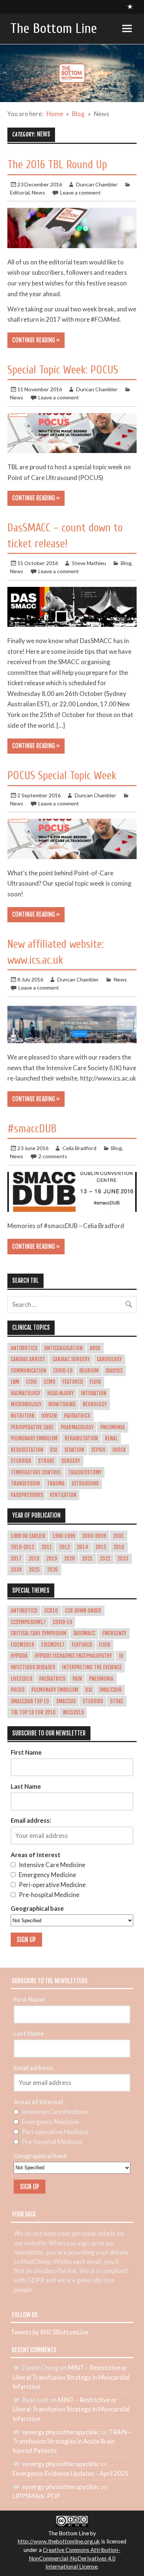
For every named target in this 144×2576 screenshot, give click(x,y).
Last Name (26, 1786)
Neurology (95, 1404)
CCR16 (51, 1611)
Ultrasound (85, 1484)
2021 (87, 1559)
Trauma (56, 1484)
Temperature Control (36, 1473)
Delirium (89, 1371)
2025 (34, 1570)
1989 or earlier (28, 1536)
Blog (126, 563)
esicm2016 (23, 1645)
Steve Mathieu (89, 563)
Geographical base (37, 1908)
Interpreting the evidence (92, 1667)
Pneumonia (113, 1427)
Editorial (20, 192)
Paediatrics (77, 1416)
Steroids (21, 1461)
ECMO (50, 1382)
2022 (105, 1559)
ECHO (32, 1382)
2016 (119, 1547)
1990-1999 (64, 1536)
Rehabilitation (81, 1439)
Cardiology (109, 1359)
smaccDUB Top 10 (30, 1701)
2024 (16, 1570)
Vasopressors (27, 1495)
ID (121, 1656)
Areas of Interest (36, 1855)
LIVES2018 (21, 1679)
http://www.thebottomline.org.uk (59, 2541)
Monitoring (62, 1404)
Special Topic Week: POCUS (63, 370)
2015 (101, 1547)
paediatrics (52, 1679)
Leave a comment (80, 192)
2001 (119, 1536)
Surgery (71, 1461)
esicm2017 (53, 1645)
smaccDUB (110, 1690)
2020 (69, 1559)
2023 (123, 1559)
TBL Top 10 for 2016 (33, 1713)
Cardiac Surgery (71, 1359)
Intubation (94, 1393)
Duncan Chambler (97, 184)
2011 (47, 1547)
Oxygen (49, 1416)
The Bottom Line (54, 29)
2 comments (53, 1156)
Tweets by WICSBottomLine (50, 2332)
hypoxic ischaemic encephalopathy (73, 1656)
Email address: (31, 1820)
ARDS (95, 1348)
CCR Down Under (83, 1611)
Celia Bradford (79, 1148)
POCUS (18, 1690)
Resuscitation (27, 1450)
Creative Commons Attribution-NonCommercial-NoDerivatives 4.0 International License (75, 2558)
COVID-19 (63, 1371)
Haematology (25, 1393)
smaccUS (66, 1701)
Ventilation (63, 1495)
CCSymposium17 (28, 1622)
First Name (26, 1752)
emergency (114, 1633)
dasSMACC (84, 1633)
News (38, 192)
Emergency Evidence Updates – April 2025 (71, 2473)
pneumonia (101, 1679)
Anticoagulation (64, 1348)
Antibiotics (24, 1348)
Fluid (95, 1382)
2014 (83, 1547)
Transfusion (25, 1484)
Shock (119, 1450)
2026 (52, 1570)
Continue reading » (36, 340)
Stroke (46, 1461)
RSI (54, 1450)
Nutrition (23, 1416)
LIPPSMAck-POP (36, 2496)
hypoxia (19, 1656)
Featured (73, 1382)
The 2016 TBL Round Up (57, 165)
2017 (16, 1559)
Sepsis (98, 1450)
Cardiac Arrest (28, 1359)
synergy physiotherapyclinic (61, 2432)
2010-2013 (23, 1547)
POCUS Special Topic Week (62, 776)
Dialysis (114, 1371)
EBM (15, 1382)
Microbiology (26, 1404)
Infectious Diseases (33, 1667)
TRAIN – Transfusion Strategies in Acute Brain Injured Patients (72, 2441)
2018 (34, 1559)
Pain (77, 1679)
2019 (52, 1559)
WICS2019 (73, 1713)
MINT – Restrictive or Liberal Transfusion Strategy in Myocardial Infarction (71, 2377)
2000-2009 (94, 1536)
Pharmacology (77, 1427)
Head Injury (61, 1393)
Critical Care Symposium (39, 1633)
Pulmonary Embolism (34, 1439)
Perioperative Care (32, 1427)
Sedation (74, 1450)
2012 (64, 1547)
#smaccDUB (32, 1129)
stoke (117, 1701)
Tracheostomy (85, 1473)
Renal (111, 1439)
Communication (28, 1371)
